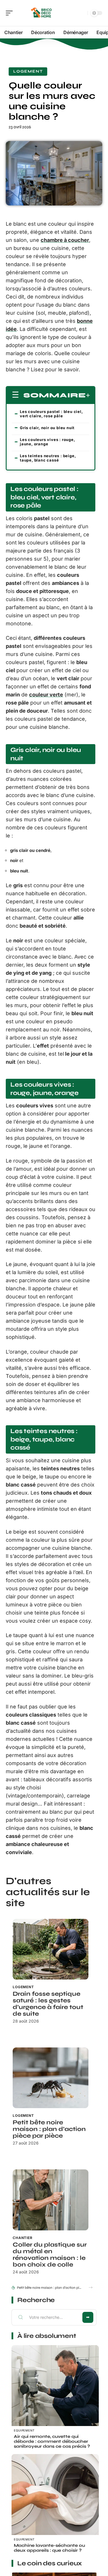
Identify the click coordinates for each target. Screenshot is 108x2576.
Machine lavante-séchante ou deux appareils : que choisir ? (49, 2548)
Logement (28, 71)
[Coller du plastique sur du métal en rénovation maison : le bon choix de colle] (51, 2200)
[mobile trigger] (11, 13)
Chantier (23, 2238)
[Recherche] (82, 13)
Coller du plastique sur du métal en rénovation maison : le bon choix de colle (50, 2255)
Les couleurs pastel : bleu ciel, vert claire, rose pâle (51, 414)
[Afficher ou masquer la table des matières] (88, 395)
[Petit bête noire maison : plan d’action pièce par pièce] (51, 2078)
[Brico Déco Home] (41, 13)
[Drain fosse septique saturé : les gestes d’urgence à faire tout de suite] (51, 1949)
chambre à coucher (65, 240)
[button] (91, 2287)
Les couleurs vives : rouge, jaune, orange (48, 442)
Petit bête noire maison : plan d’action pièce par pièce (49, 2129)
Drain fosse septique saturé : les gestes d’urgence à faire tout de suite (48, 2004)
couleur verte (46, 695)
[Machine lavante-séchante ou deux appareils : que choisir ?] (55, 2498)
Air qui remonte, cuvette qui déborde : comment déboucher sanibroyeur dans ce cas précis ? (52, 2441)
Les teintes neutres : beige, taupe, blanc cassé (48, 458)
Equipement (24, 2430)
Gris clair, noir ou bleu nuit (47, 428)
